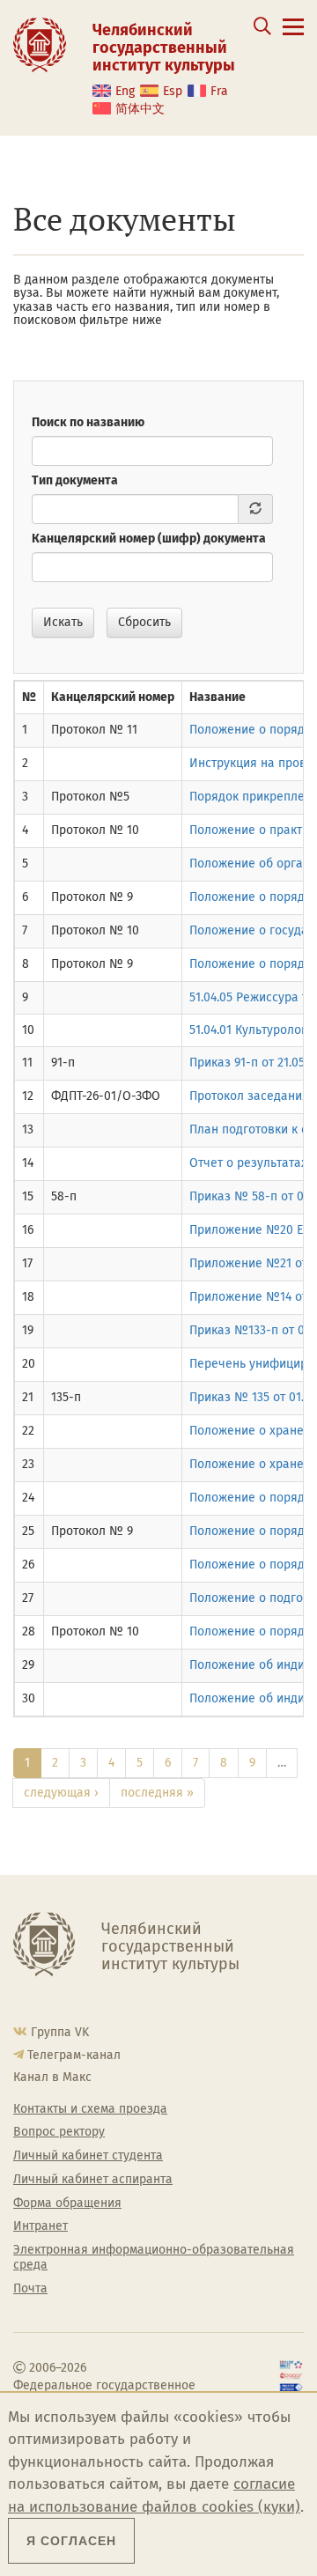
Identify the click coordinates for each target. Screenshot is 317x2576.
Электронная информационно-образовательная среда (154, 2258)
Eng (125, 91)
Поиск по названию (88, 422)
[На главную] (40, 44)
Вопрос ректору (59, 2132)
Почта (30, 2289)
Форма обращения (67, 2203)
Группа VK (60, 2032)
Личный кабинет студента (88, 2156)
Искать (63, 622)
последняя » (157, 1793)
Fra (219, 91)
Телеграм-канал (74, 2055)
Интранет (41, 2226)
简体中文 (140, 109)
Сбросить (144, 622)
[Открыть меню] (293, 37)
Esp (173, 91)
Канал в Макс (52, 2077)
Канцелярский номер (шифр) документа (149, 539)
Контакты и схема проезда (90, 2109)
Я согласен (71, 2541)
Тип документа (75, 480)
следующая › (61, 1793)
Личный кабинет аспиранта (93, 2180)
